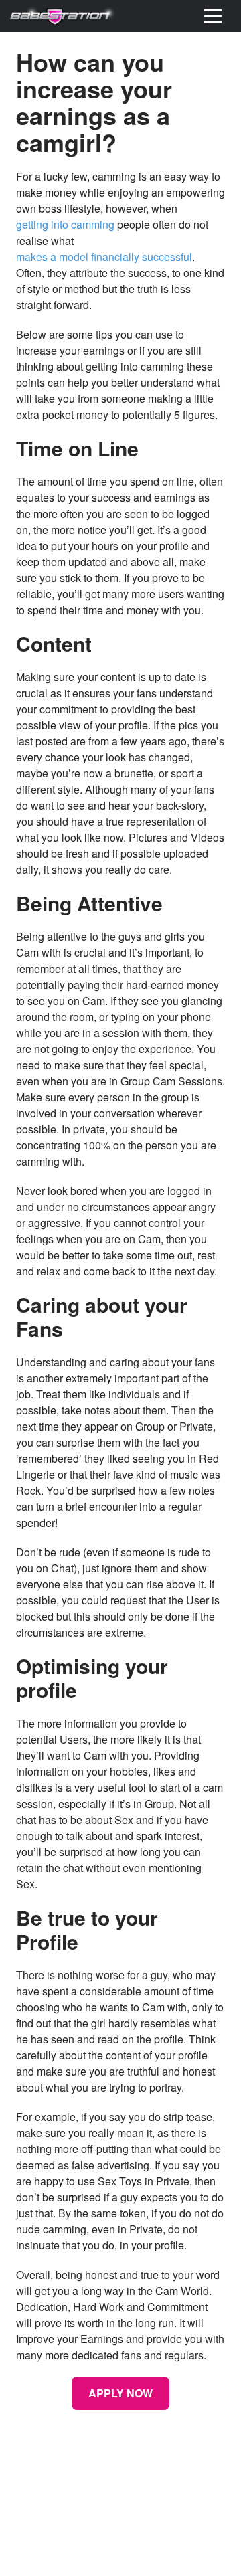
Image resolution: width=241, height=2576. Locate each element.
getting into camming (65, 224)
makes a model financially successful (104, 257)
